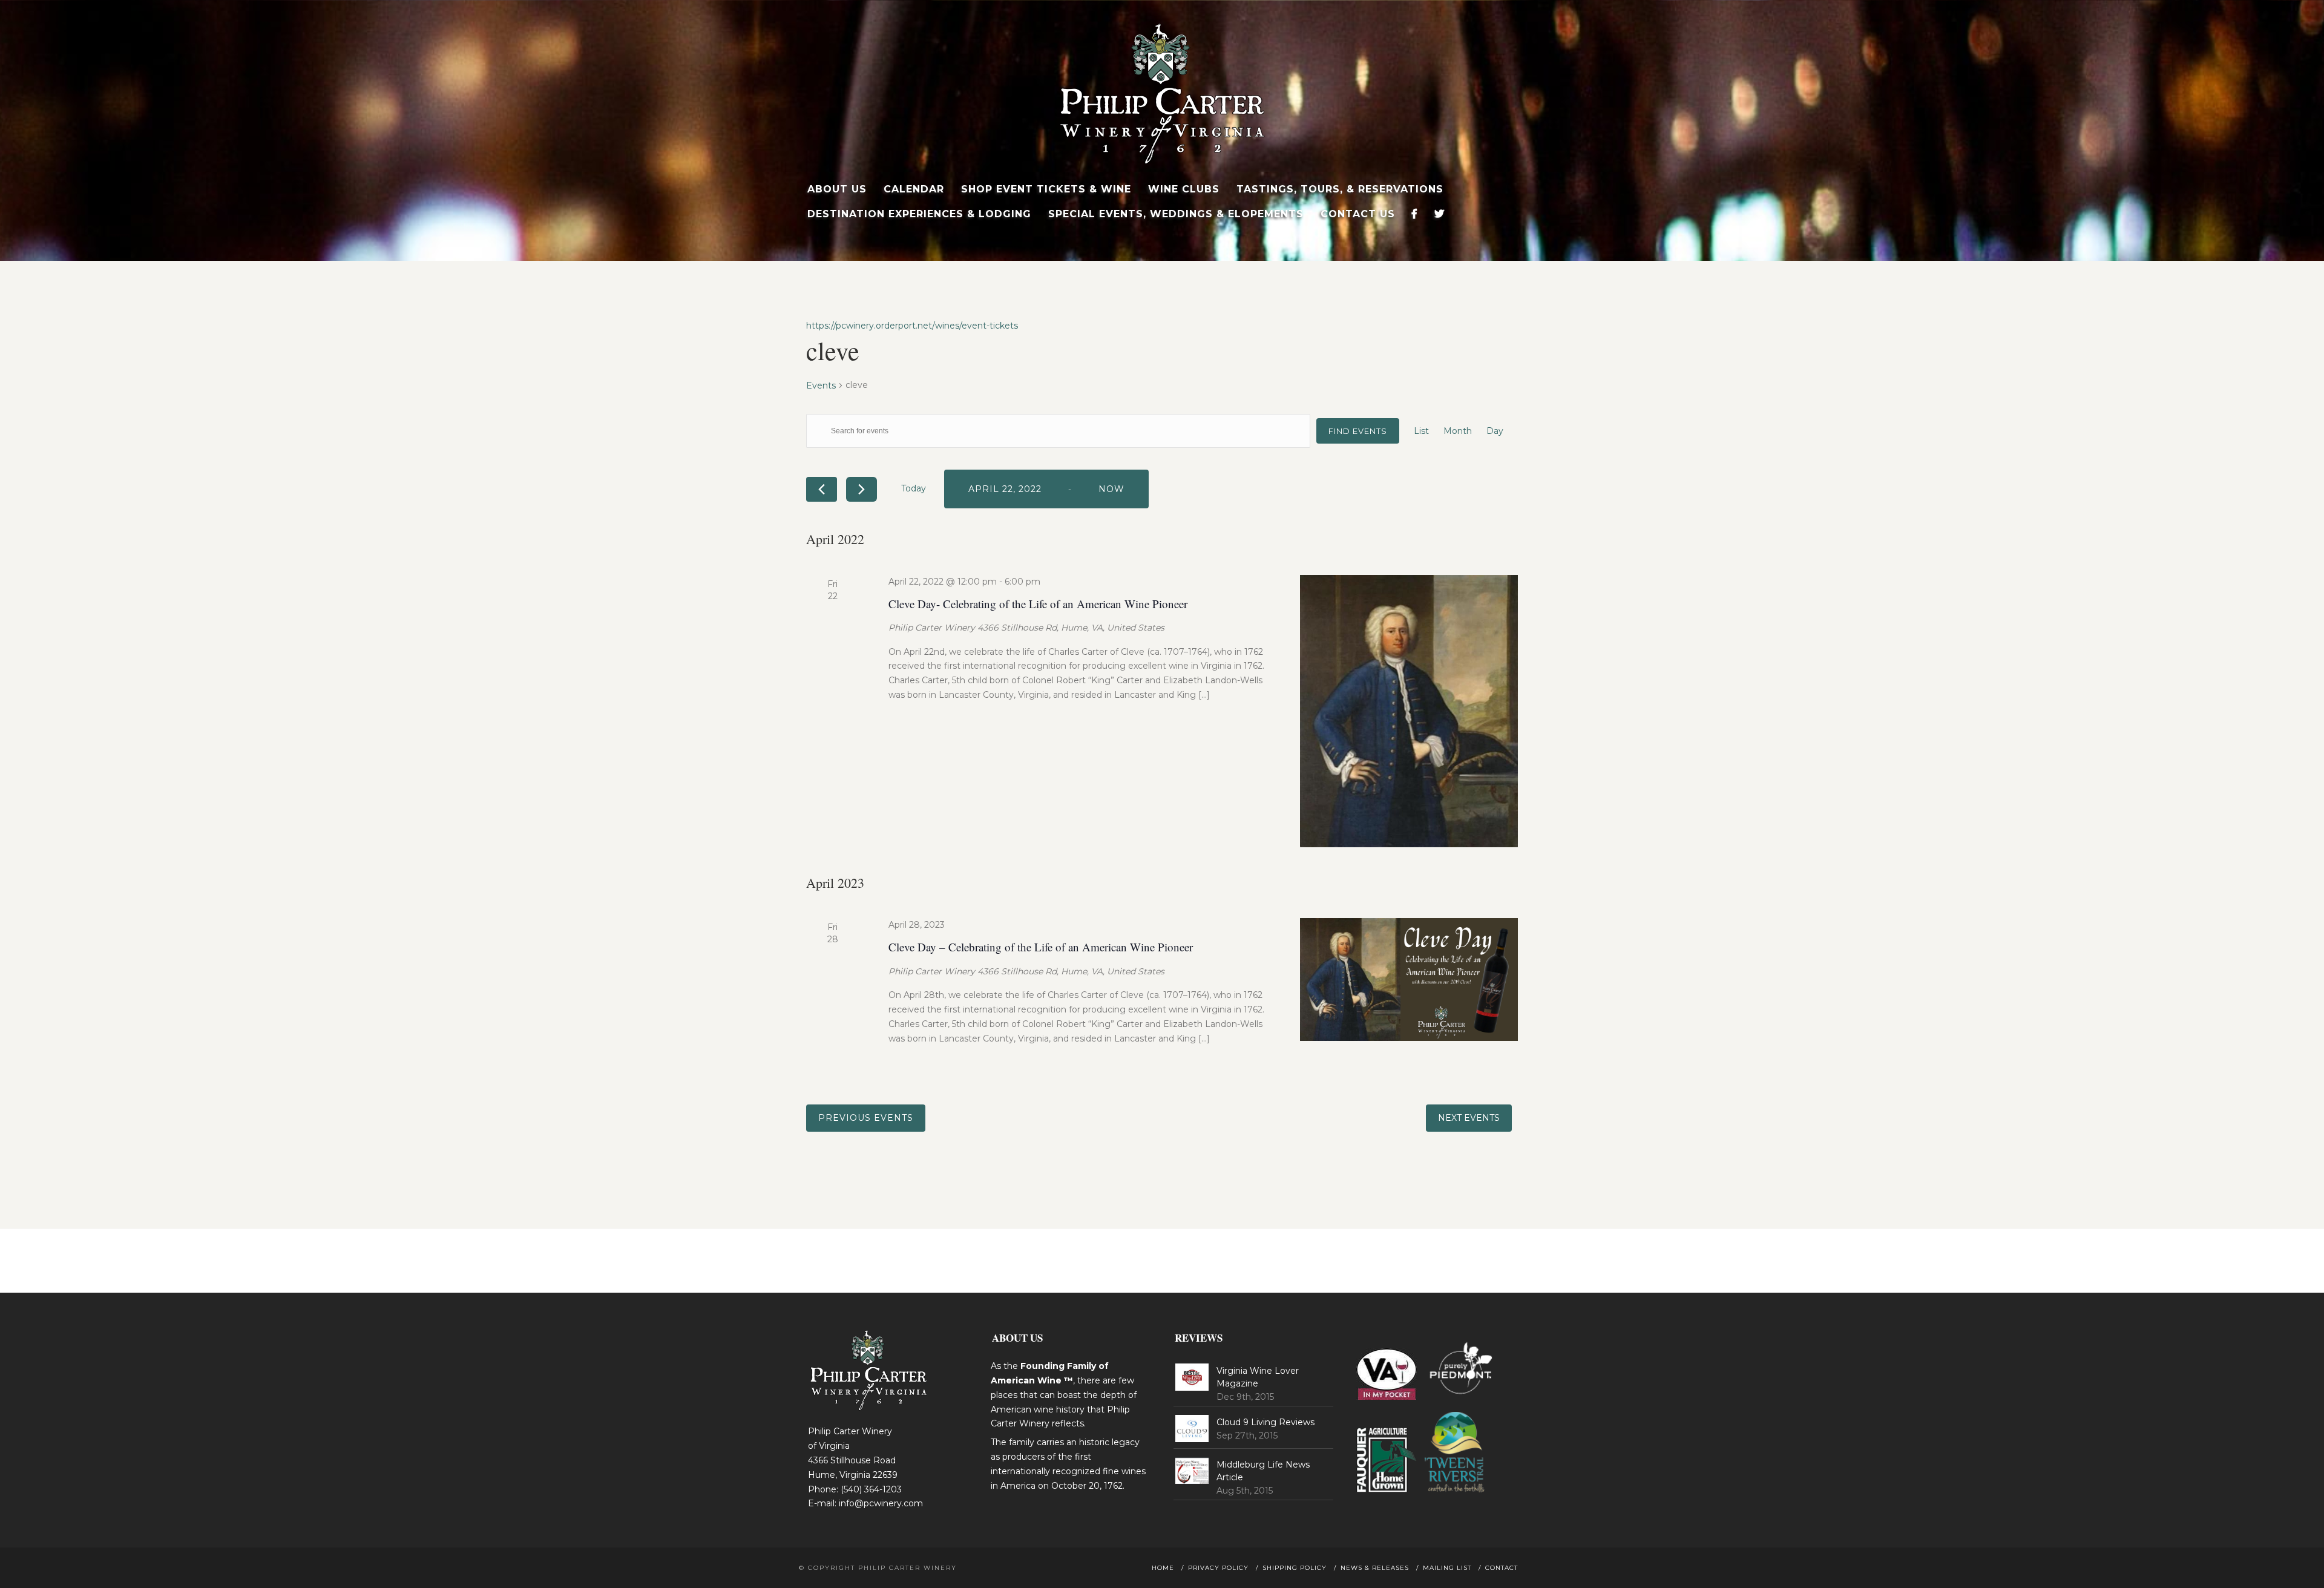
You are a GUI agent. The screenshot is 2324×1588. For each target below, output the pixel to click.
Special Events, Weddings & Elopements (1176, 214)
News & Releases (1375, 1568)
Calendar (914, 189)
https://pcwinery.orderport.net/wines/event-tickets (912, 326)
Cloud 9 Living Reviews (1265, 1422)
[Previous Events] (822, 489)
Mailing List (1447, 1568)
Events (821, 386)
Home (1163, 1568)
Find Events (1358, 431)
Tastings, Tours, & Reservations (1340, 189)
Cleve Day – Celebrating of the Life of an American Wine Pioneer (1041, 947)
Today (914, 488)
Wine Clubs (1184, 189)
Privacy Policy (1218, 1568)
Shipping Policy (1295, 1568)
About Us (837, 189)
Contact (1502, 1568)
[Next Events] (862, 489)
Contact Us (1358, 214)
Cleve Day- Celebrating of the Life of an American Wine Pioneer (1038, 604)
